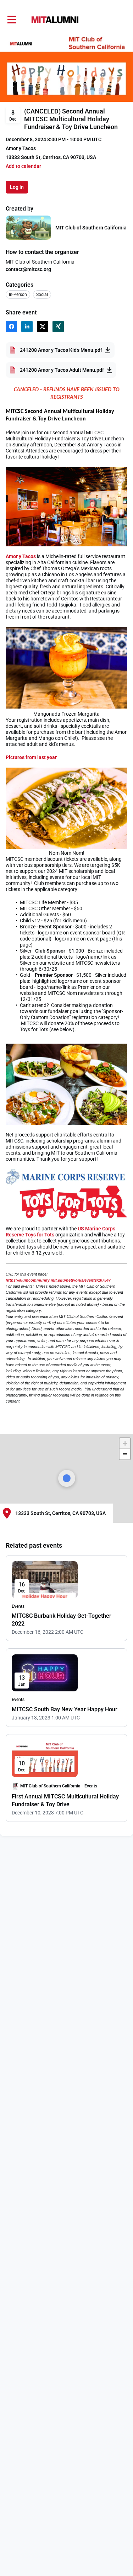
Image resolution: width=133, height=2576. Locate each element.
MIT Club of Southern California (91, 228)
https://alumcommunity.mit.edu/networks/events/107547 (58, 1280)
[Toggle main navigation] (11, 20)
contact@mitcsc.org (28, 269)
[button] (23, 166)
